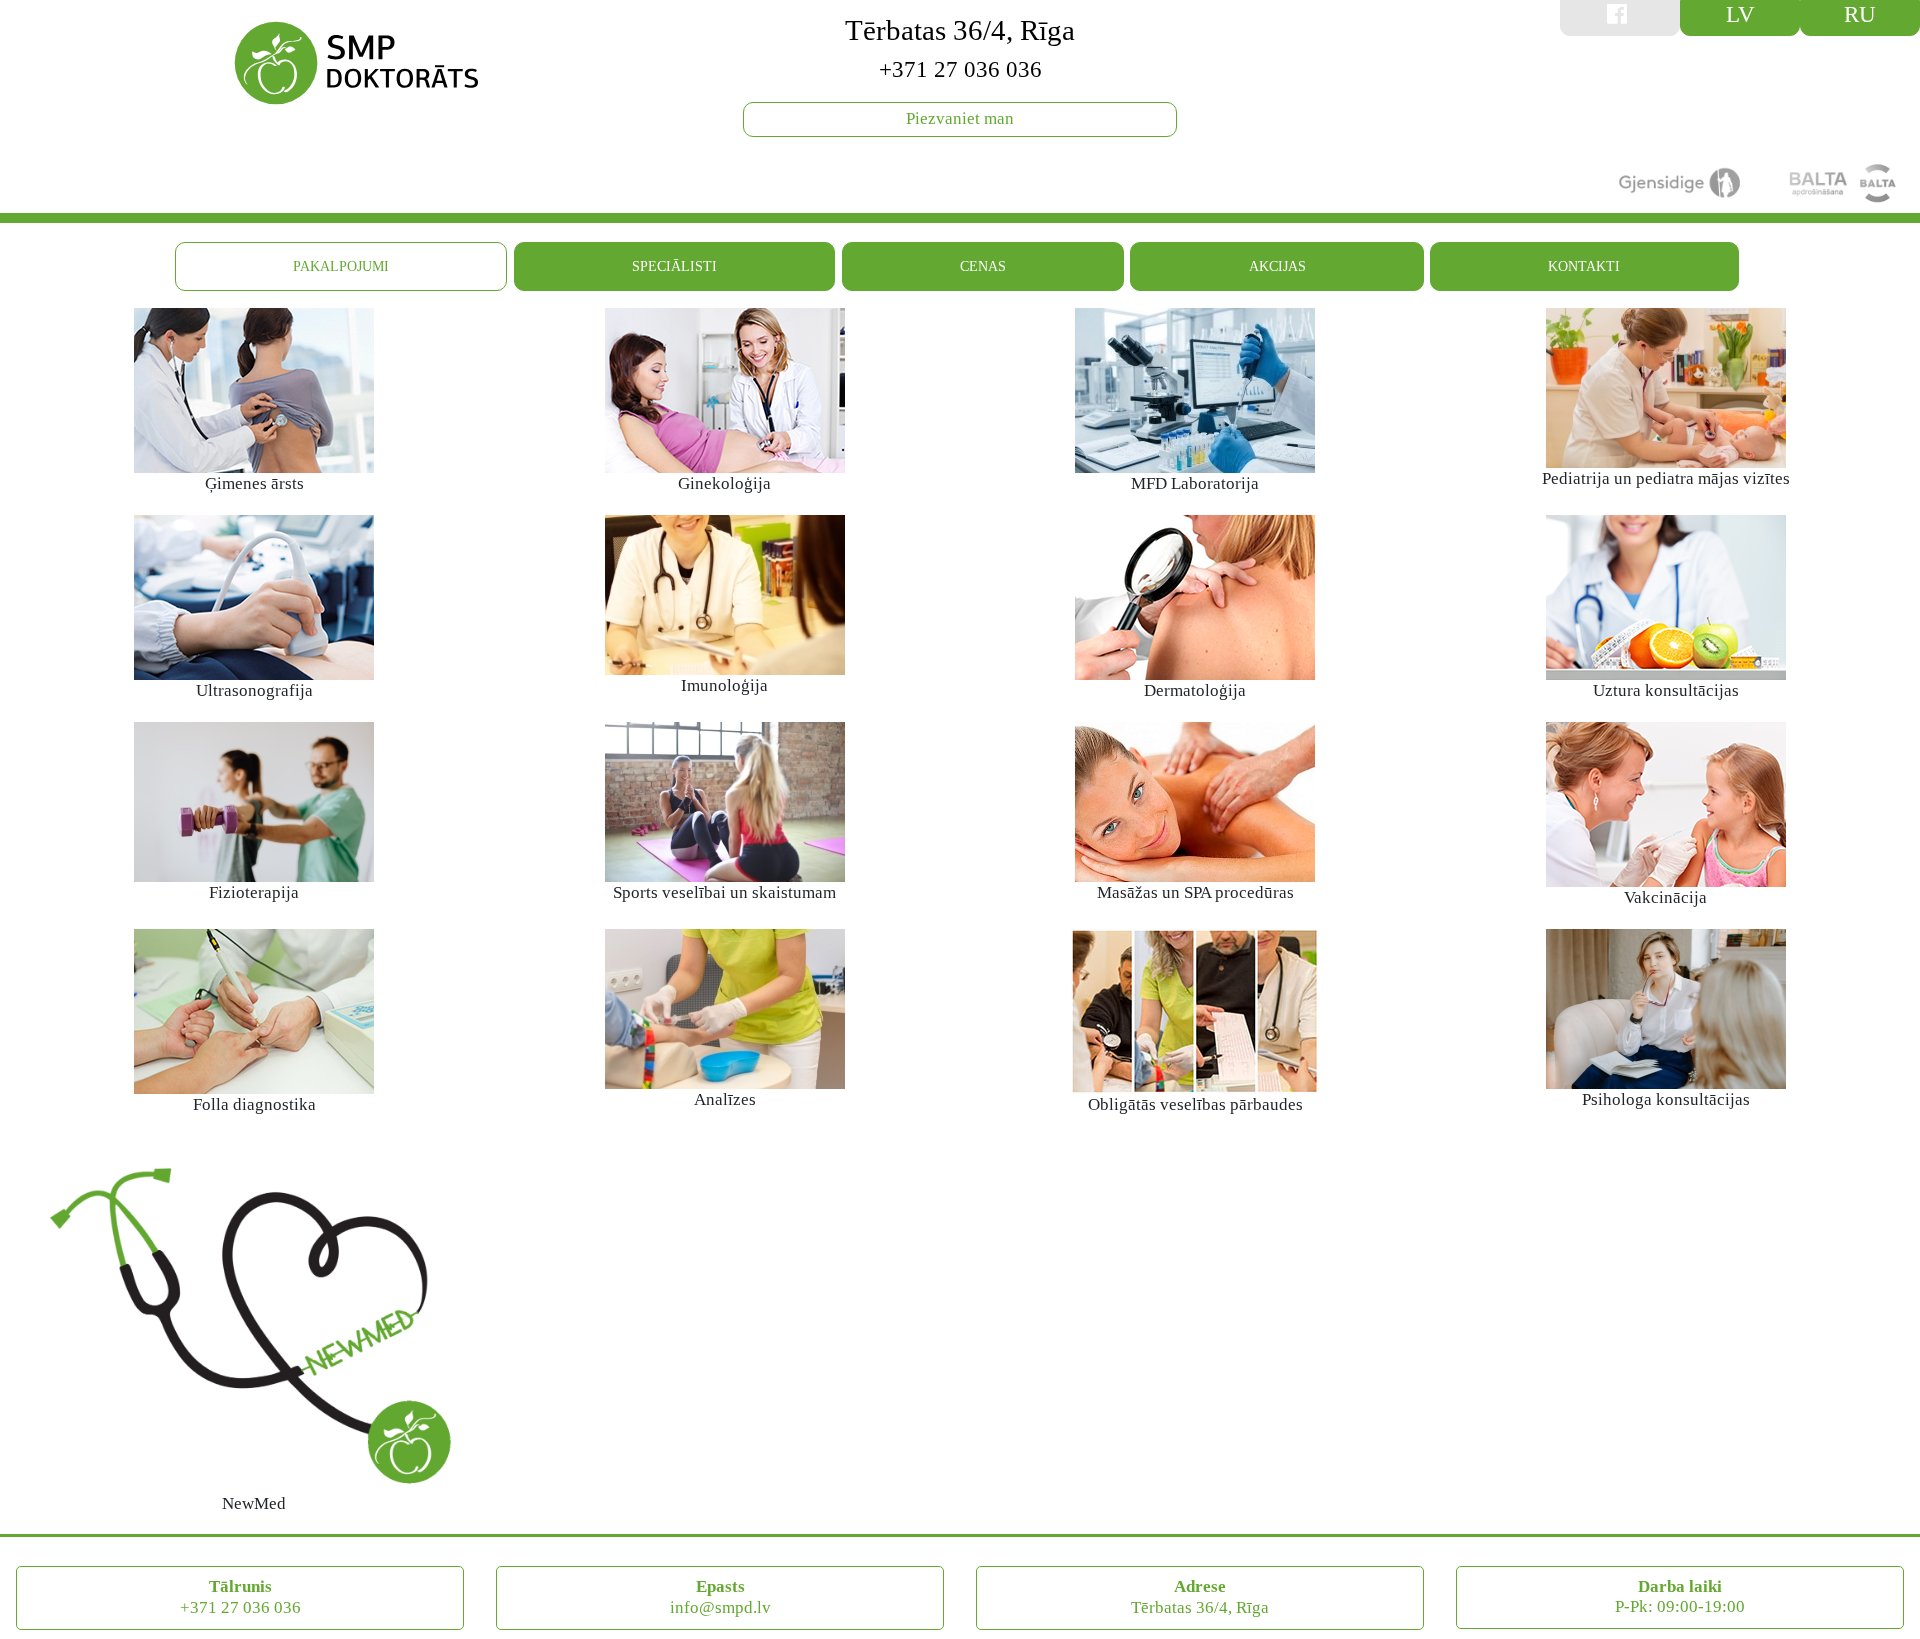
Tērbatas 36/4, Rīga (960, 30)
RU (1860, 14)
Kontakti (1584, 266)
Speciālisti (674, 266)
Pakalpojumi (341, 266)
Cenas (983, 266)
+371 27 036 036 (960, 69)
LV (1740, 14)
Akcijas (1277, 266)
